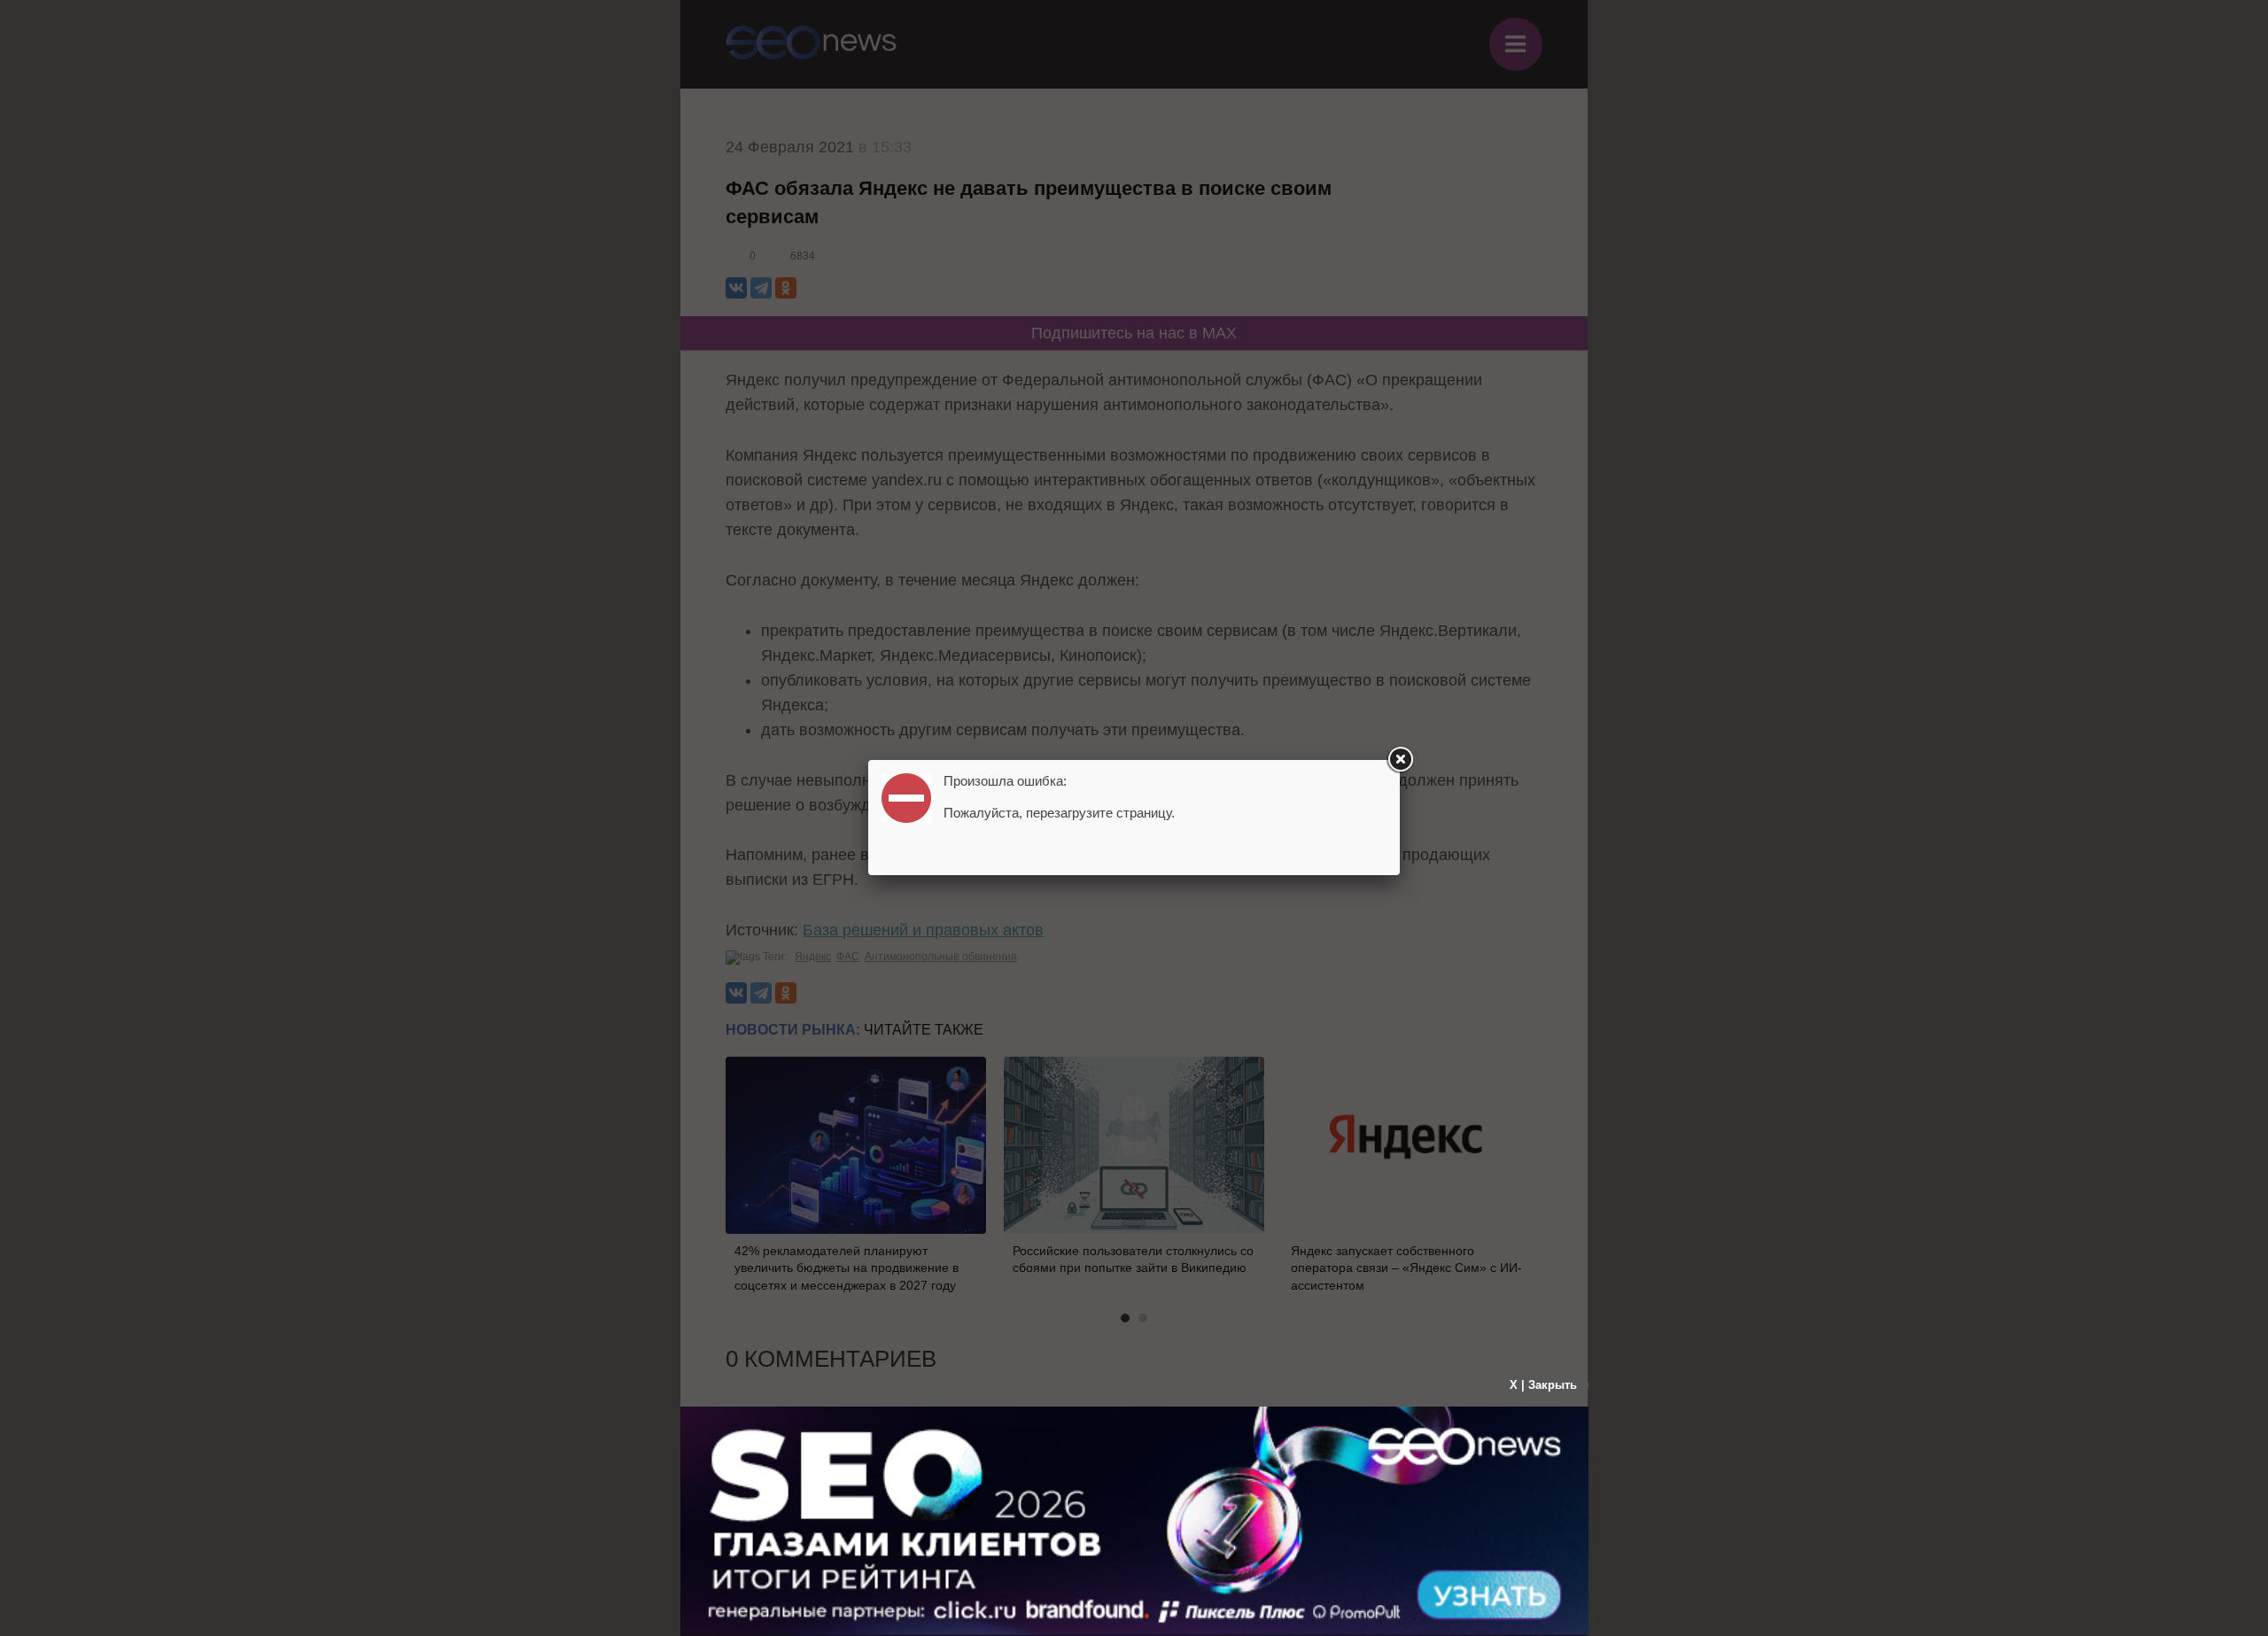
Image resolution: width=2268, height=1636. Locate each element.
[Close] (1400, 760)
